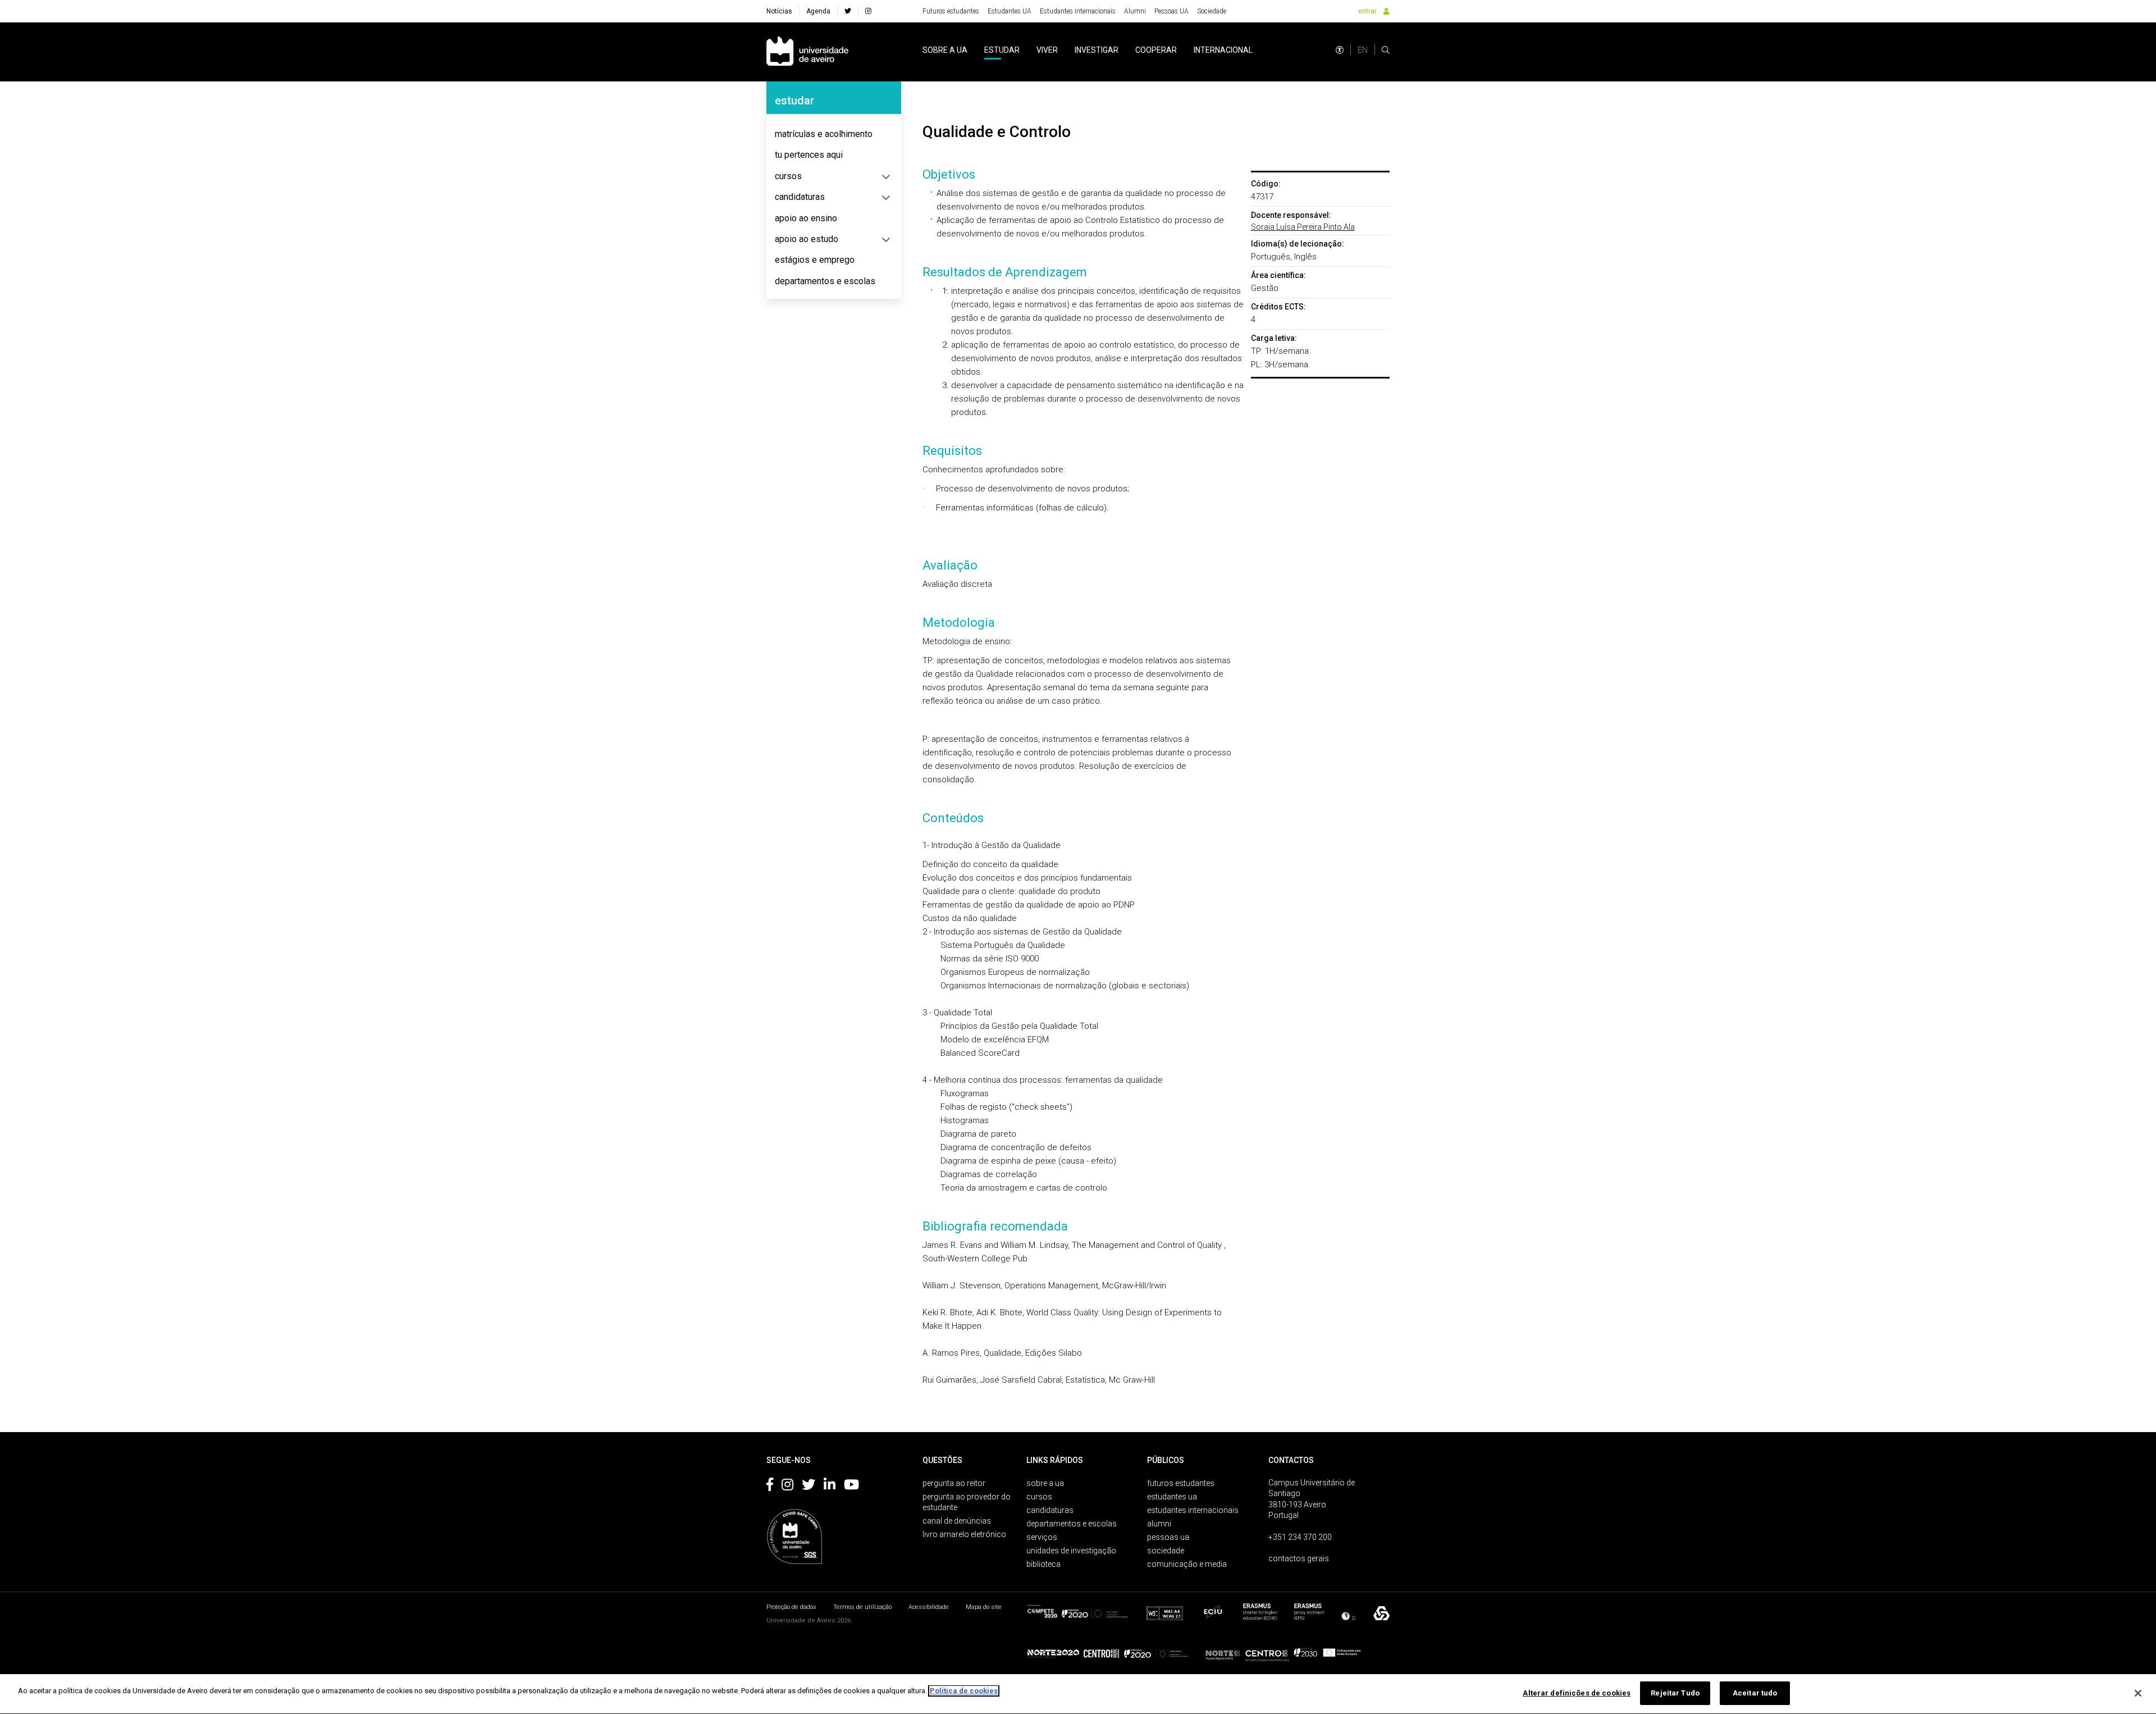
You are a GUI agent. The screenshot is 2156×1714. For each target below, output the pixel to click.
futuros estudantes (1181, 1483)
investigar (1097, 50)
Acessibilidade (929, 1607)
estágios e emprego (815, 260)
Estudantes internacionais (1078, 11)
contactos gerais (1299, 1558)
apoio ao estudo (807, 239)
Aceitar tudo (1755, 1693)
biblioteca (1043, 1564)
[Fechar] (2138, 1693)
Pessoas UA (1171, 11)
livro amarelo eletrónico (964, 1534)
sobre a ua (945, 50)
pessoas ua (1168, 1537)
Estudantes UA (1010, 11)
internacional (1223, 50)
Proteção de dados (791, 1607)
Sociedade (1212, 11)
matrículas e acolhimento (824, 134)
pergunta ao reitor (954, 1483)
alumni (1159, 1524)
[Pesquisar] (1386, 50)
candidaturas (800, 197)
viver (1047, 50)
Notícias (779, 11)
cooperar (1156, 50)
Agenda (818, 11)
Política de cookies (964, 1691)
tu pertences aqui (809, 155)
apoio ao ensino (806, 218)
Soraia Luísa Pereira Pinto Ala (1303, 227)
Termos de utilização (862, 1607)
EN (1363, 50)
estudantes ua (1172, 1497)
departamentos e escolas (825, 281)
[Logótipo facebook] (770, 1487)
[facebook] (848, 11)
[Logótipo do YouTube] (851, 1487)
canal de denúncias (957, 1521)
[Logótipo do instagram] (787, 1487)
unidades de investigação (1071, 1551)
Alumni (1135, 11)
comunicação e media (1187, 1564)
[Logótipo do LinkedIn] (830, 1487)
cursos (788, 176)
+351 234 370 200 (1300, 1537)
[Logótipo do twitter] (808, 1487)
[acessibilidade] (1340, 50)
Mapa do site (984, 1607)
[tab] (834, 134)
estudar (1002, 50)
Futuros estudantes (951, 11)
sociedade (1166, 1551)
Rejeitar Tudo (1675, 1693)
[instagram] (868, 11)
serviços (1042, 1537)
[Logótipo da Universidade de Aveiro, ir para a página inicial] (807, 52)
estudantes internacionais (1193, 1510)
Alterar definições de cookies (1577, 1693)
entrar (1367, 11)
